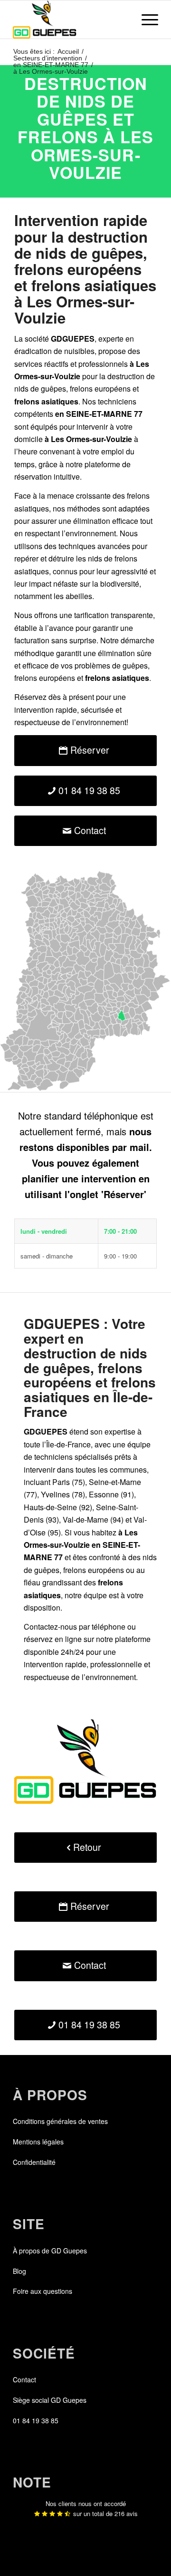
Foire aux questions (43, 2291)
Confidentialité (34, 2162)
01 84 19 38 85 (36, 2420)
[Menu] (145, 20)
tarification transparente (114, 615)
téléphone (109, 1627)
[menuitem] (145, 20)
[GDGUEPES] (71, 20)
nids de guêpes (40, 388)
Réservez (30, 697)
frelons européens (100, 388)
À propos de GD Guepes (50, 2251)
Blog (19, 2271)
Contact (24, 2379)
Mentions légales (38, 2142)
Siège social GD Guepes (50, 2400)
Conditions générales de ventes (60, 2121)
